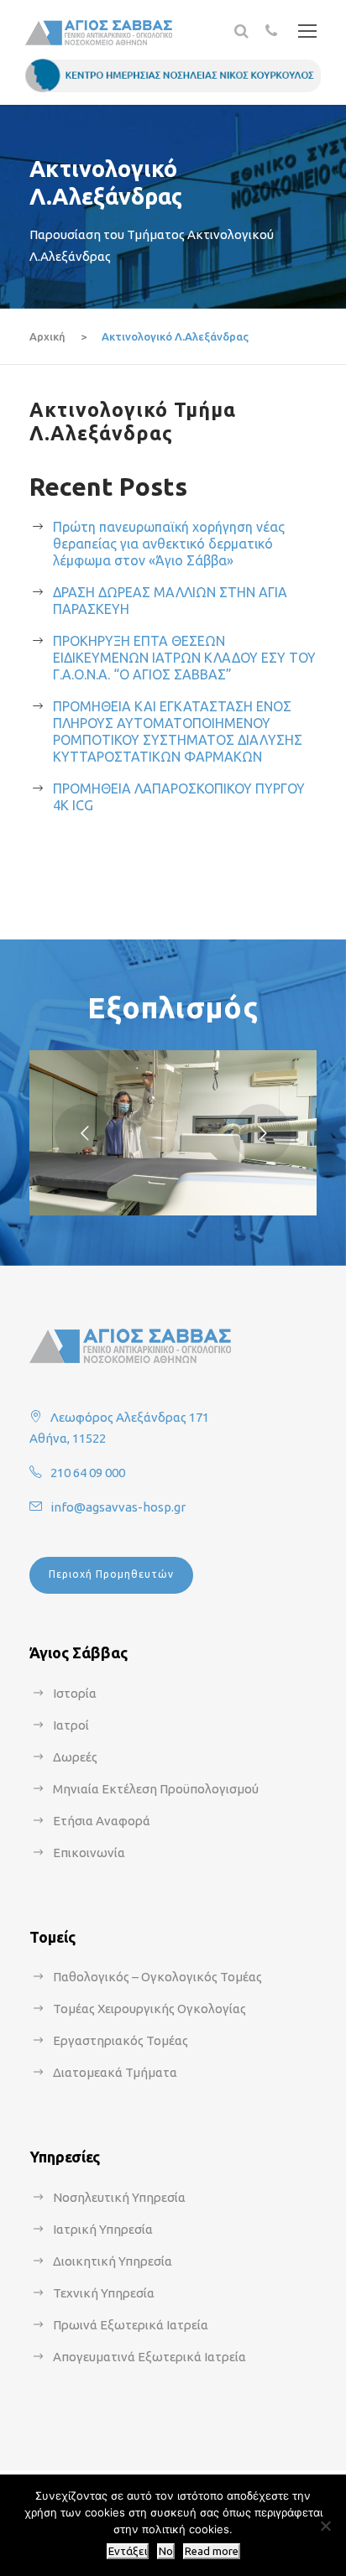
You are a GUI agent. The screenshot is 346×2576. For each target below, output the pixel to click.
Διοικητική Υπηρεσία (113, 2261)
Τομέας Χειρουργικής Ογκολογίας (149, 2009)
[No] (325, 2526)
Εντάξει (128, 2551)
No (166, 2551)
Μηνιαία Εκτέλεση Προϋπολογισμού (156, 1789)
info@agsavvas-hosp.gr (118, 1507)
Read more (212, 2551)
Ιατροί (71, 1725)
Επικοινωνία (89, 1853)
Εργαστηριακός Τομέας (121, 2040)
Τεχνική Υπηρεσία (104, 2293)
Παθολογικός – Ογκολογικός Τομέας (157, 1977)
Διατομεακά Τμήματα (115, 2072)
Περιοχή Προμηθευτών (111, 1574)
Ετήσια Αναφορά (102, 1821)
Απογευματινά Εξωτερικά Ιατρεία (149, 2357)
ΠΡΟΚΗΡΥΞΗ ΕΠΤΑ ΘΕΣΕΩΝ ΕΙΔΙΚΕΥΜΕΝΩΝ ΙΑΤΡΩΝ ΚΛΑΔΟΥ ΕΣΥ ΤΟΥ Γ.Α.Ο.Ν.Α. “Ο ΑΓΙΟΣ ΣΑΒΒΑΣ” (184, 658)
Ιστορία (75, 1693)
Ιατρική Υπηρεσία (103, 2229)
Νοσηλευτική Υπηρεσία (119, 2197)
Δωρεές (75, 1757)
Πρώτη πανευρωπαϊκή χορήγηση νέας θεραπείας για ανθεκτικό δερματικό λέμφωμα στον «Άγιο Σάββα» (169, 544)
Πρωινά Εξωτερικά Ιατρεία (131, 2325)
